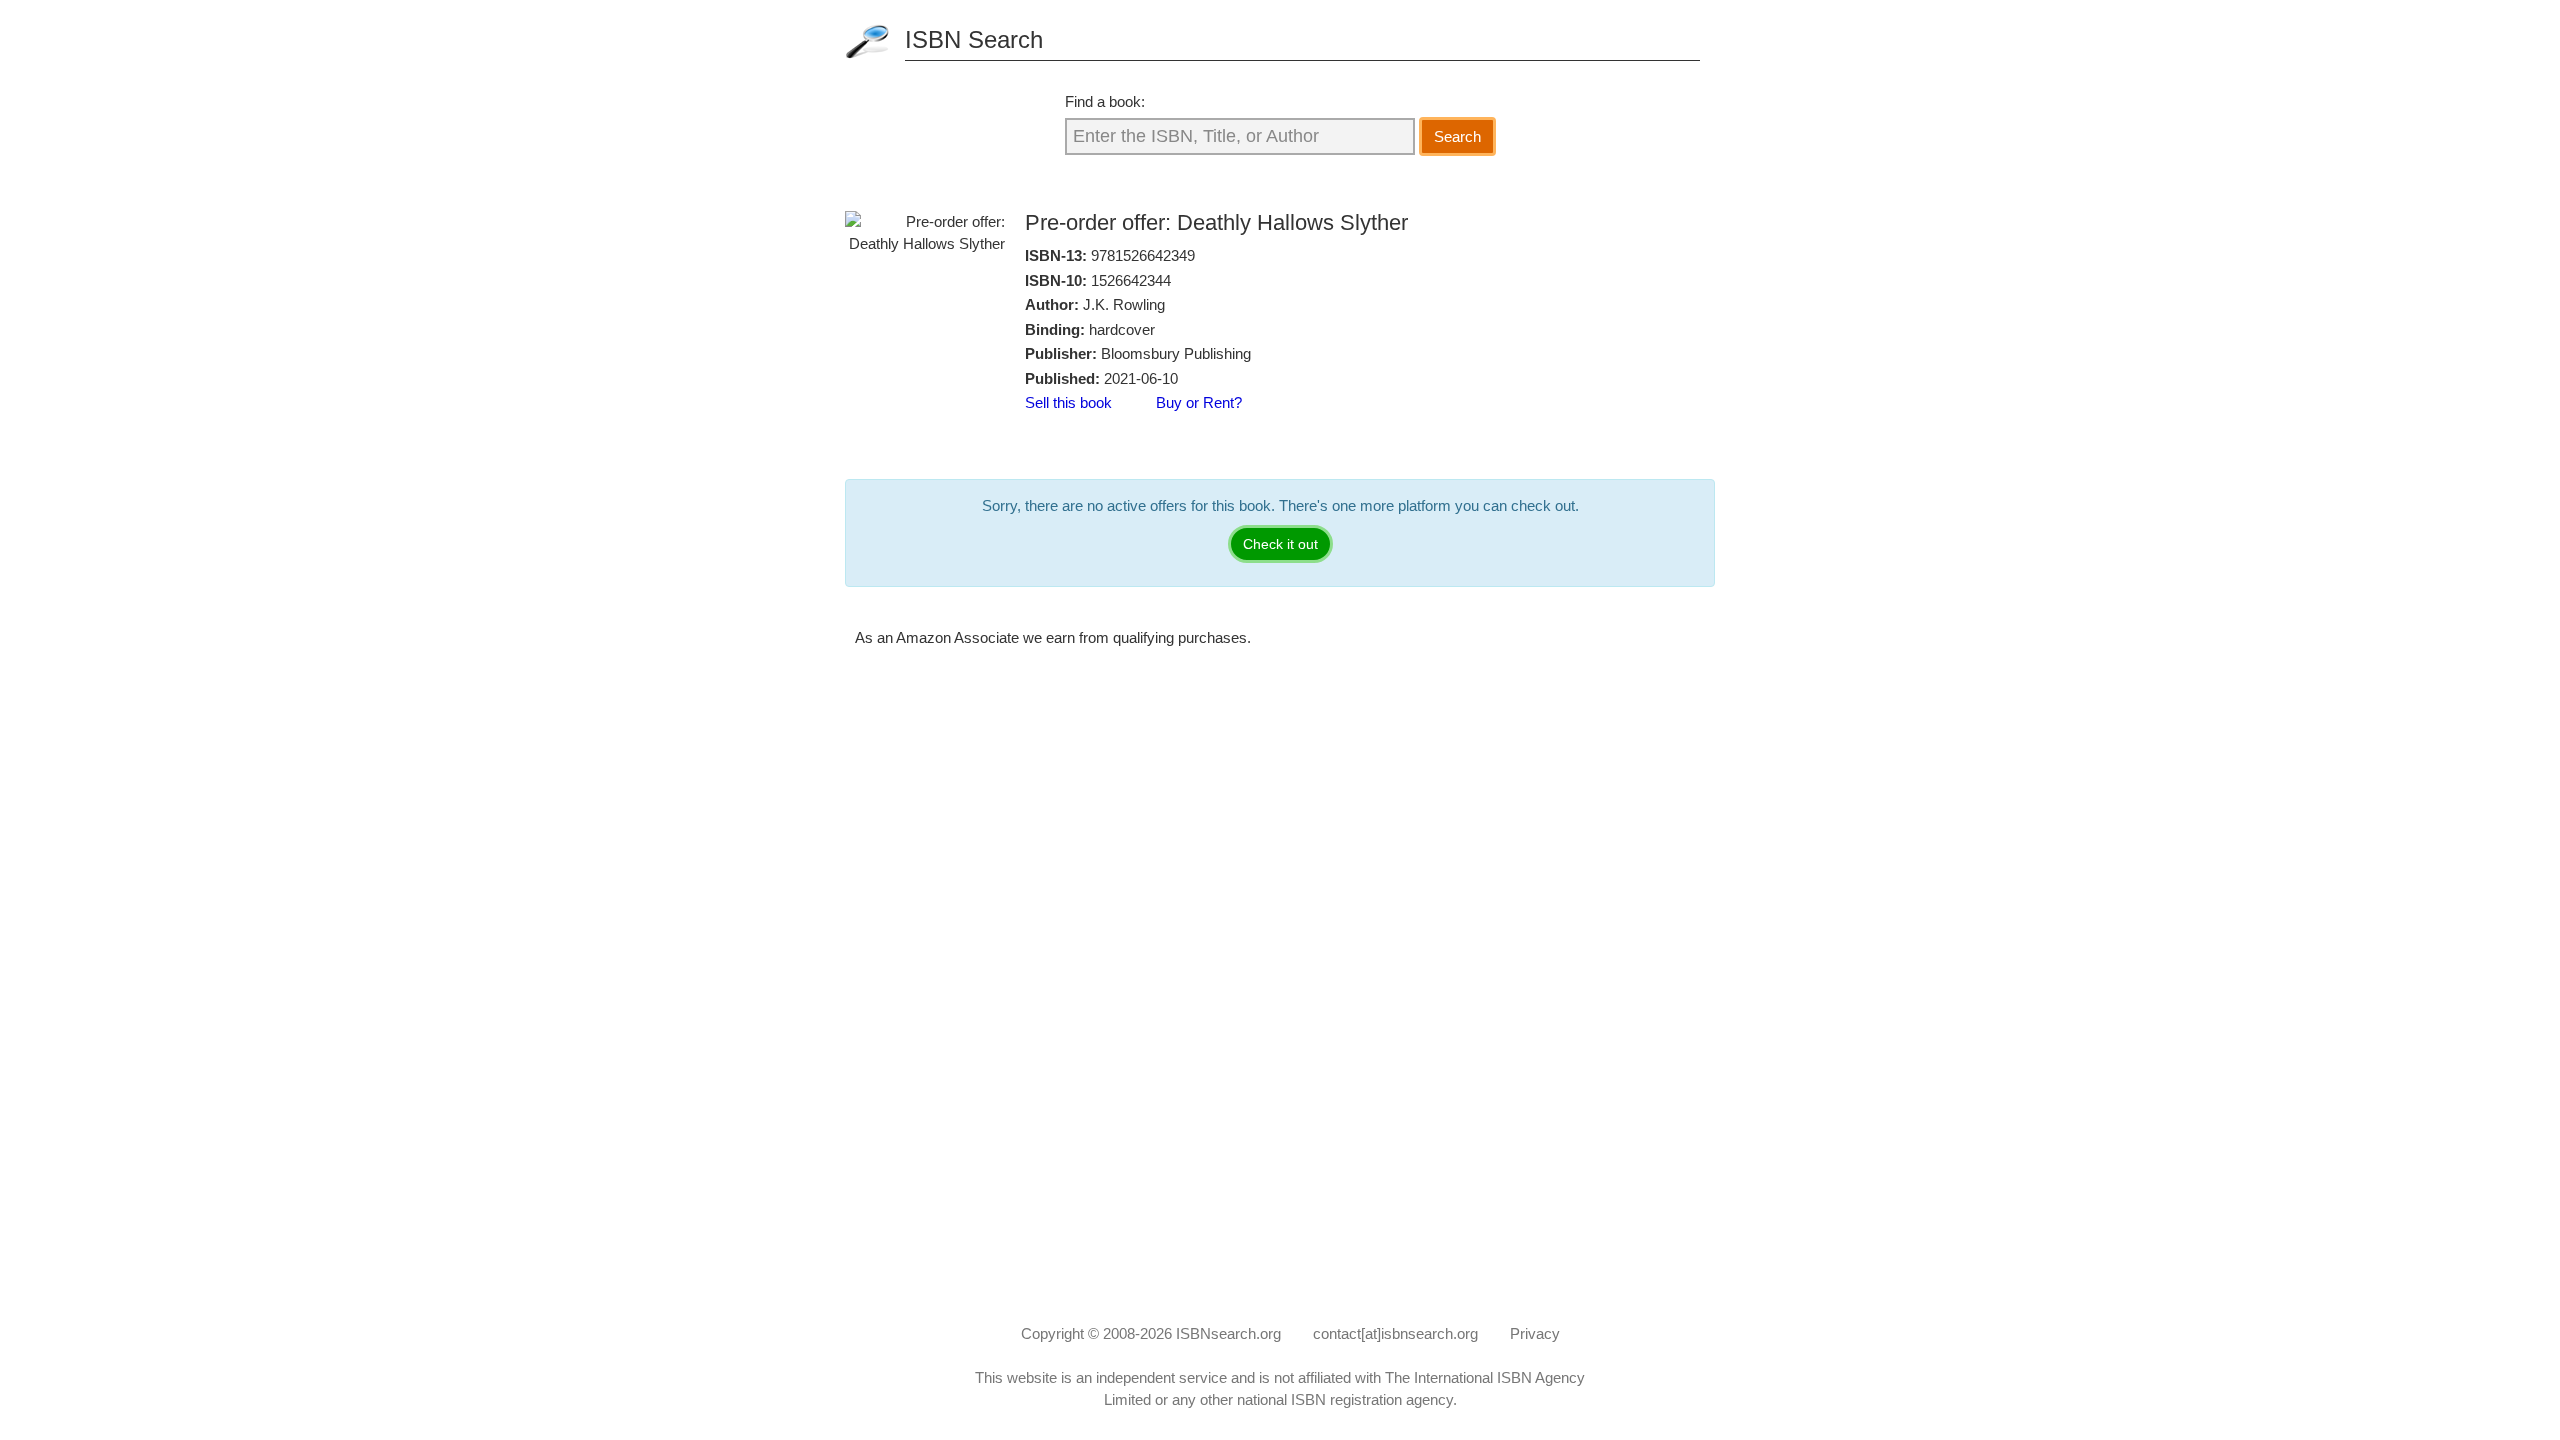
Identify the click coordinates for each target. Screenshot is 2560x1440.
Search (1457, 136)
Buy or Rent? (1199, 402)
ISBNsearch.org (1228, 1333)
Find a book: (1105, 101)
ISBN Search (974, 39)
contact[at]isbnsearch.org (1395, 1333)
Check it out (1280, 544)
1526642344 (1131, 280)
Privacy (1535, 1333)
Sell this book (1068, 402)
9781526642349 (1143, 255)
